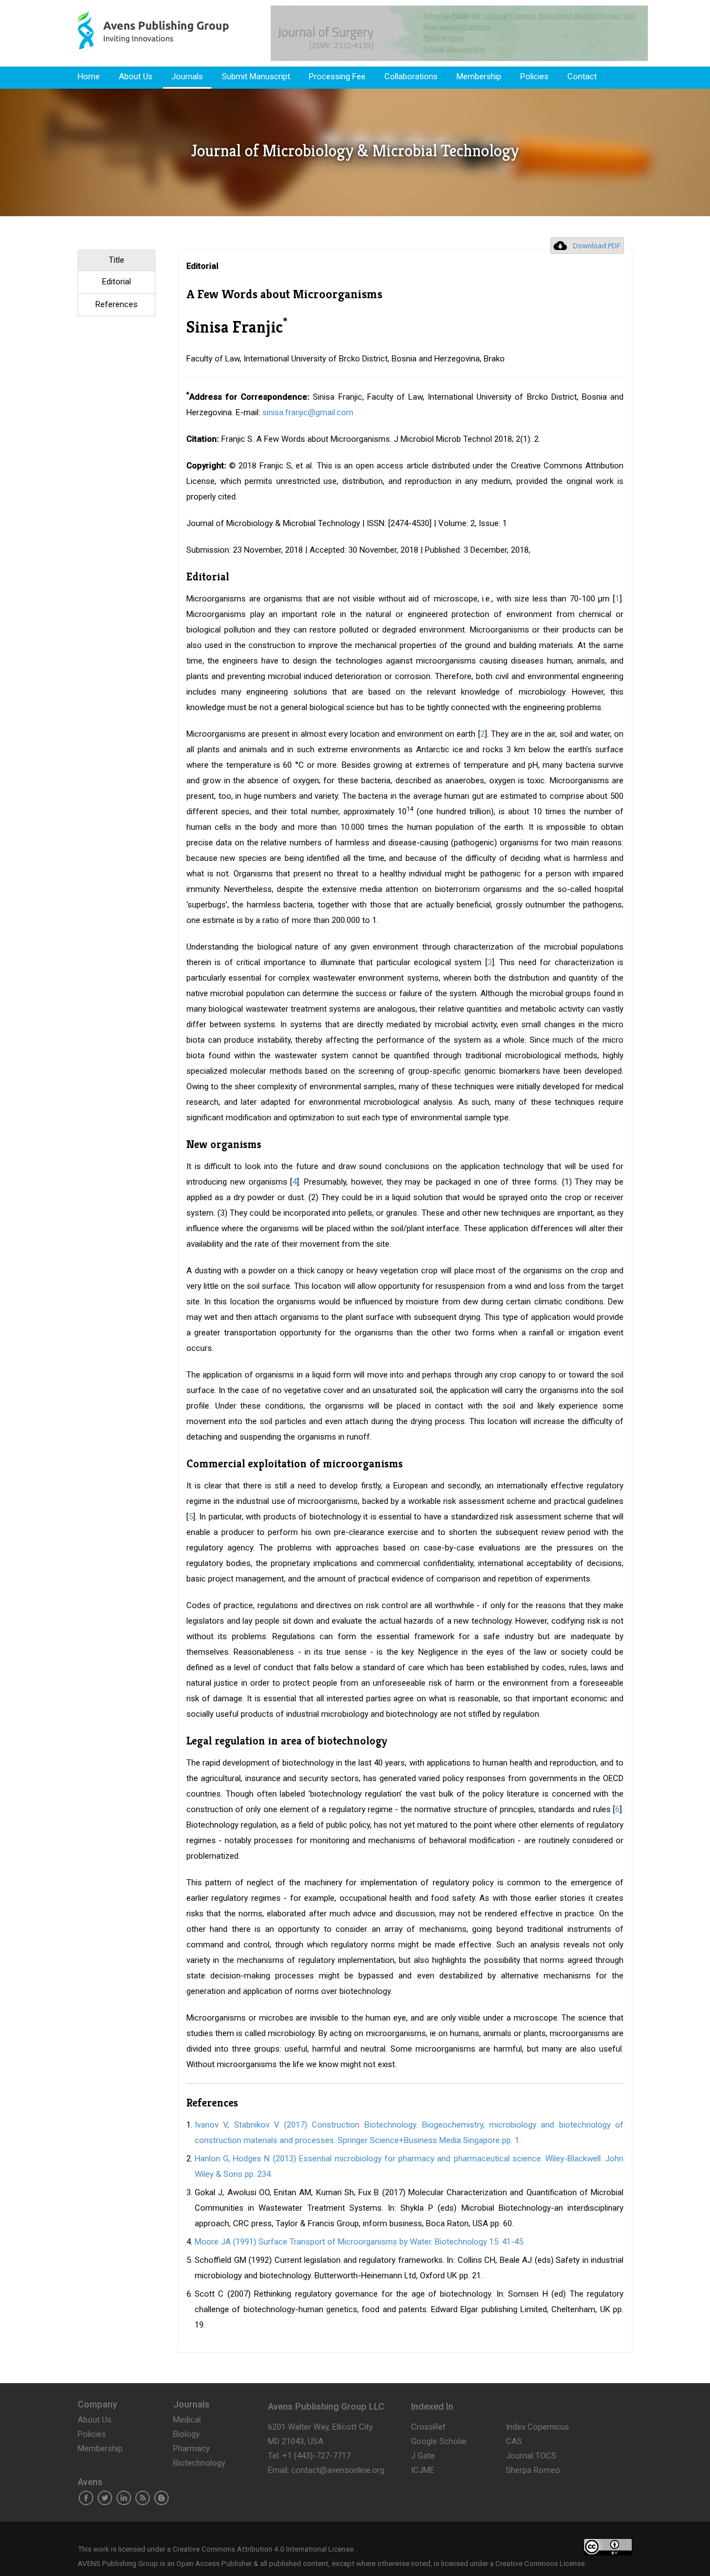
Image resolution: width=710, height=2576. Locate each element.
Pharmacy (191, 2449)
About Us (136, 76)
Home (89, 76)
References (116, 304)
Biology (186, 2434)
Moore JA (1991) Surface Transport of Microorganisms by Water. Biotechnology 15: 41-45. (360, 2242)
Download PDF (597, 246)
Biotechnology (199, 2463)
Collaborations (411, 76)
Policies (534, 76)
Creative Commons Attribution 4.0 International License (263, 2549)
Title (116, 260)
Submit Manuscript (256, 76)
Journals (187, 76)
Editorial (116, 282)
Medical (187, 2420)
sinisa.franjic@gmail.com (308, 412)
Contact (582, 76)
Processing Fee (337, 76)
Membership (479, 76)
